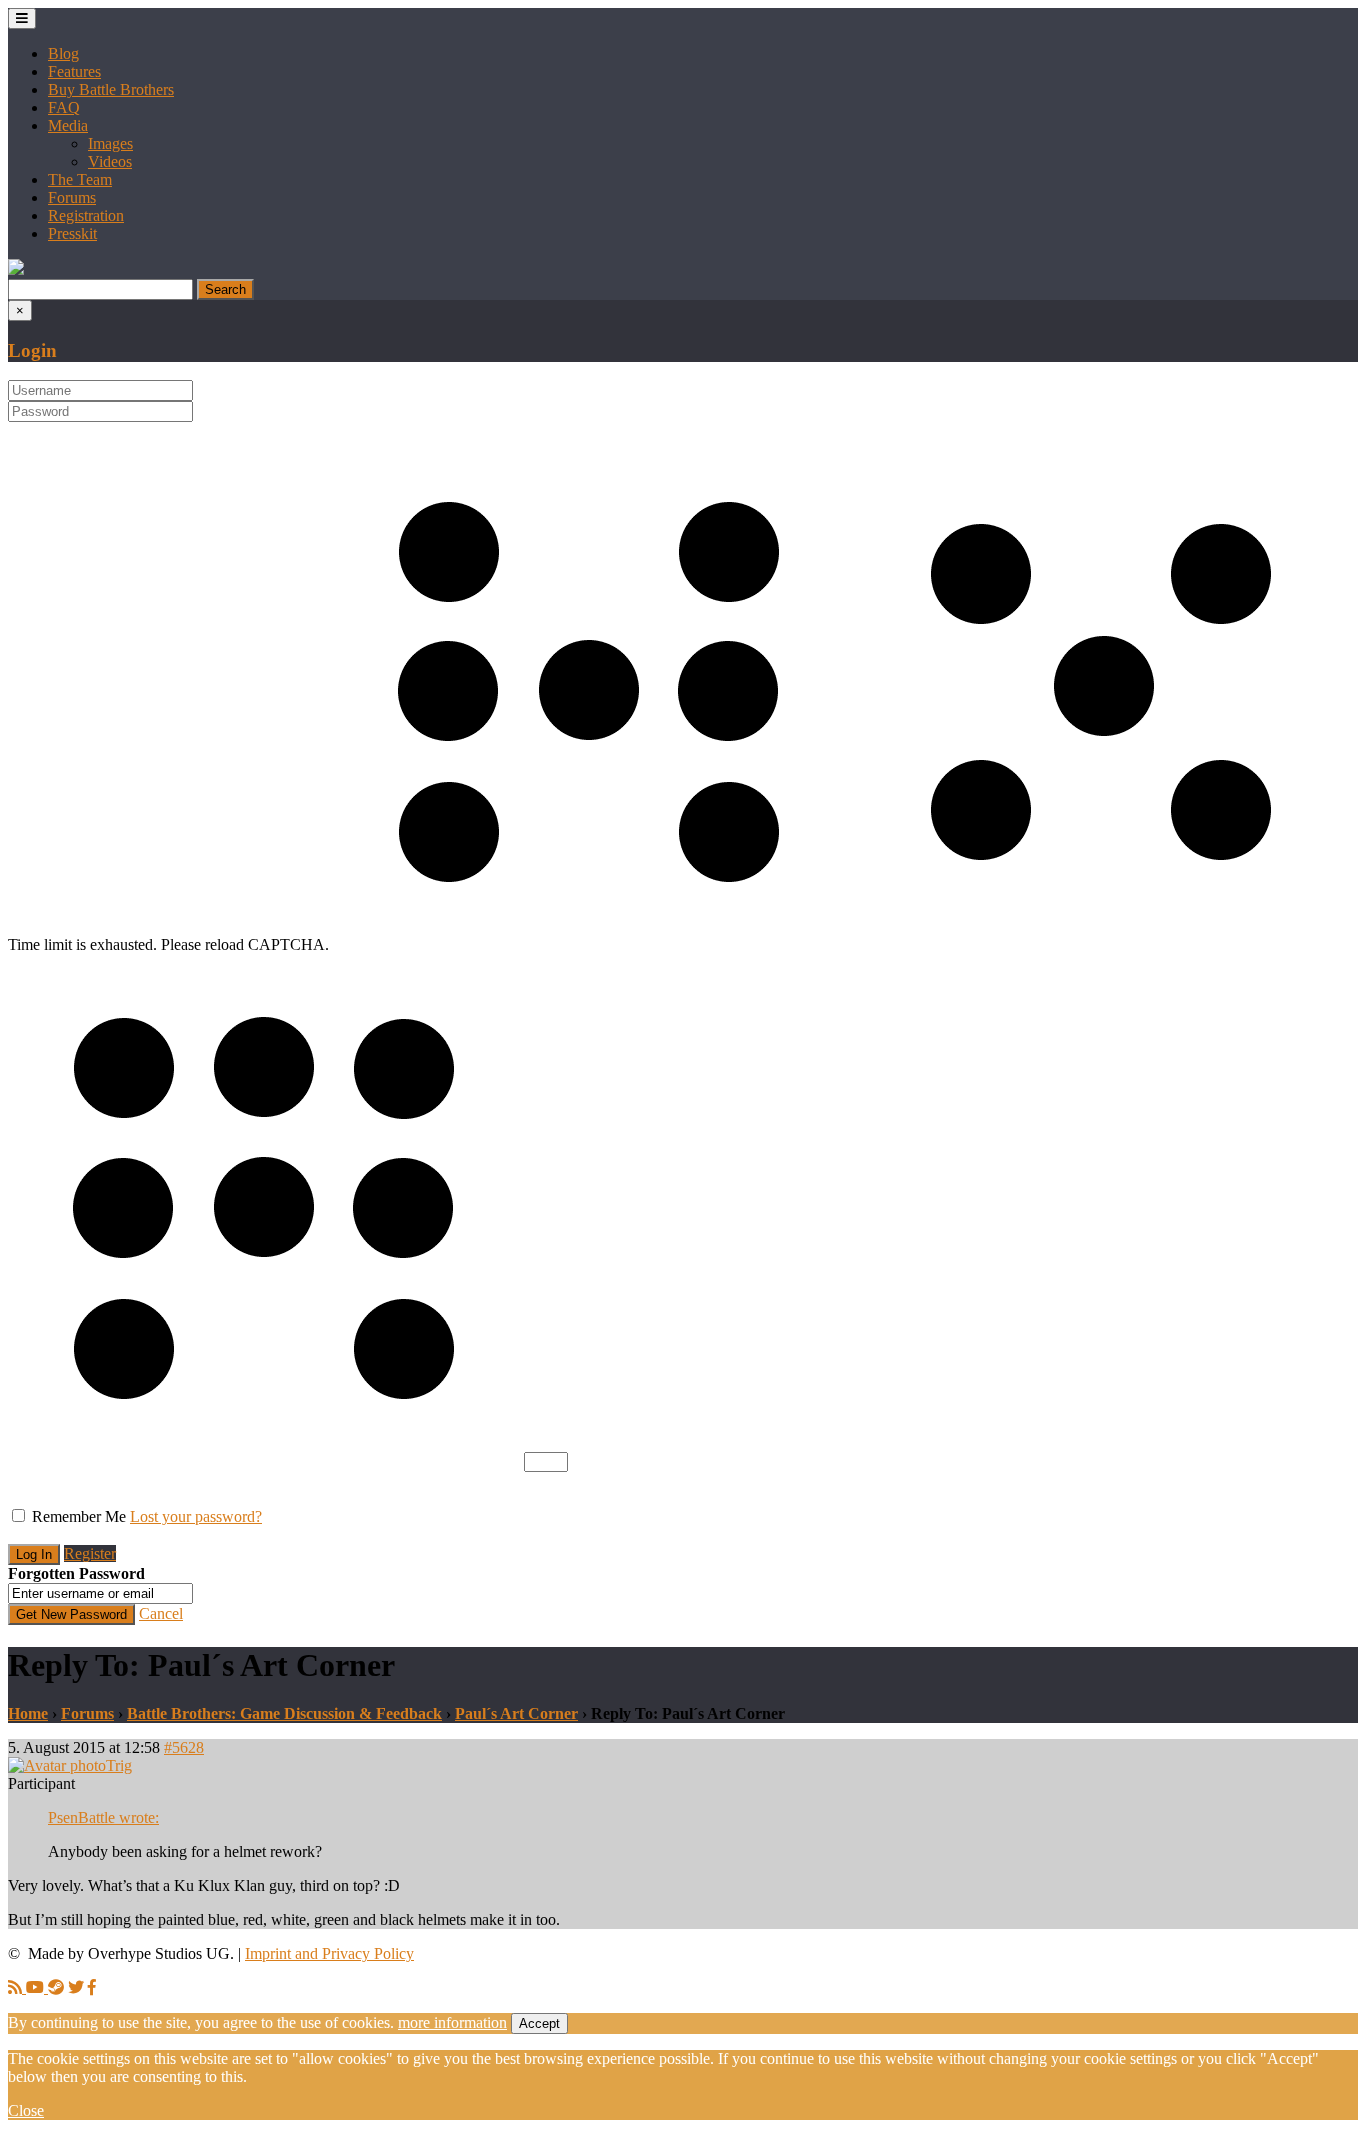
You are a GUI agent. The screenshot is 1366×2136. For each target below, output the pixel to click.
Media (68, 125)
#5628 (184, 1747)
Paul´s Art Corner (516, 1713)
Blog (63, 53)
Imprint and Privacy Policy (329, 1953)
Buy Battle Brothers (111, 89)
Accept (539, 2023)
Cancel (161, 1613)
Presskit (72, 233)
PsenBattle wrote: (103, 1817)
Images (110, 143)
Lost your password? (196, 1516)
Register (90, 1553)
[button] (16, 269)
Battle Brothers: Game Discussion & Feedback (284, 1713)
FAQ (64, 107)
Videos (110, 161)
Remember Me (79, 1516)
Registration (86, 215)
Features (74, 71)
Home (28, 1713)
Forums (72, 197)
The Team (80, 179)
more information (452, 2022)
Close (26, 2110)
